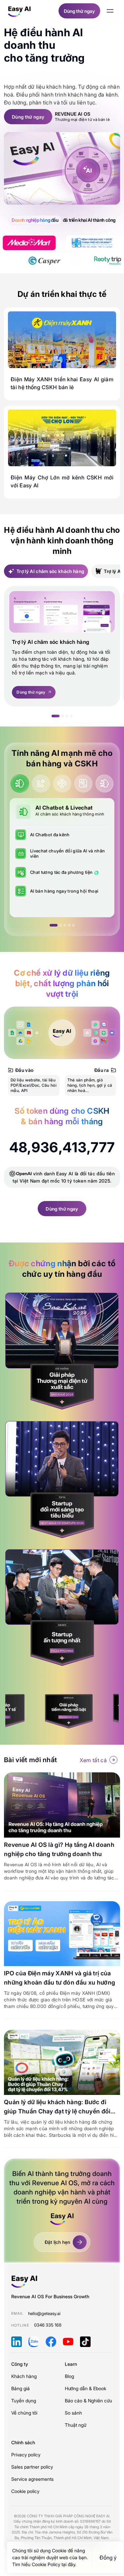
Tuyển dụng (24, 2401)
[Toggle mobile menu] (110, 11)
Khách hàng (24, 2376)
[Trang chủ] (20, 11)
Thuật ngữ (76, 2425)
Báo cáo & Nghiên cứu (88, 2401)
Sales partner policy (32, 2467)
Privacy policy (26, 2455)
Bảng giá (21, 2388)
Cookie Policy (47, 2564)
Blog (69, 2376)
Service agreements (32, 2479)
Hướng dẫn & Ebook (85, 2388)
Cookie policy (25, 2491)
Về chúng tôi (24, 2413)
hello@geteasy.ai (44, 2313)
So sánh (73, 2413)
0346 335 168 (48, 2325)
